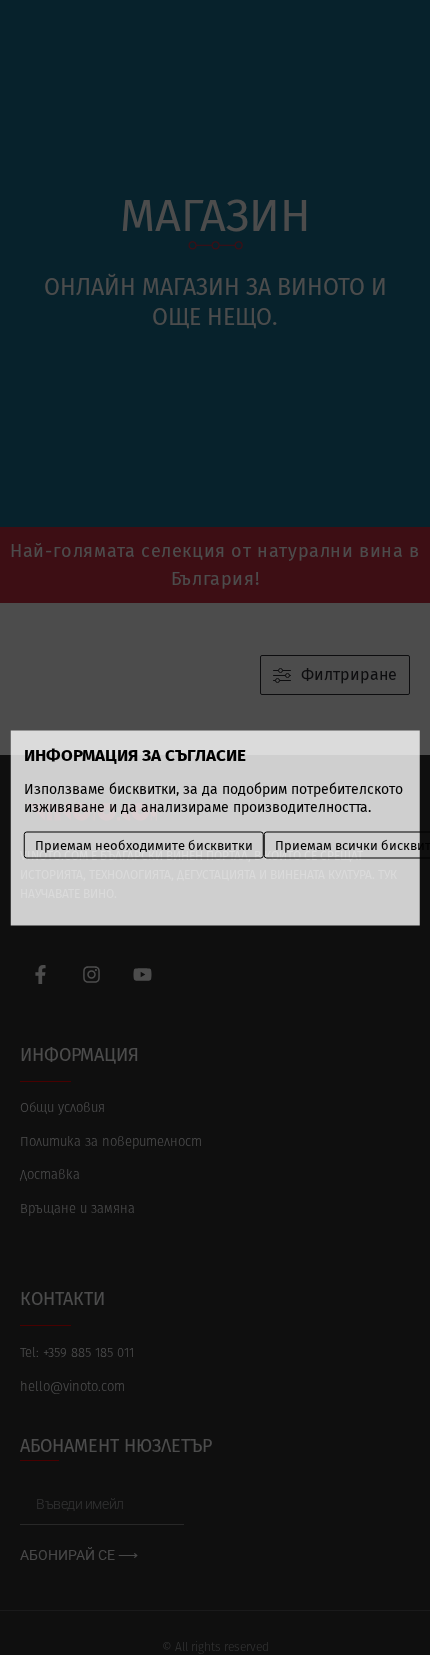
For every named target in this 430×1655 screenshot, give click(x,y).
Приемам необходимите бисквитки (144, 844)
